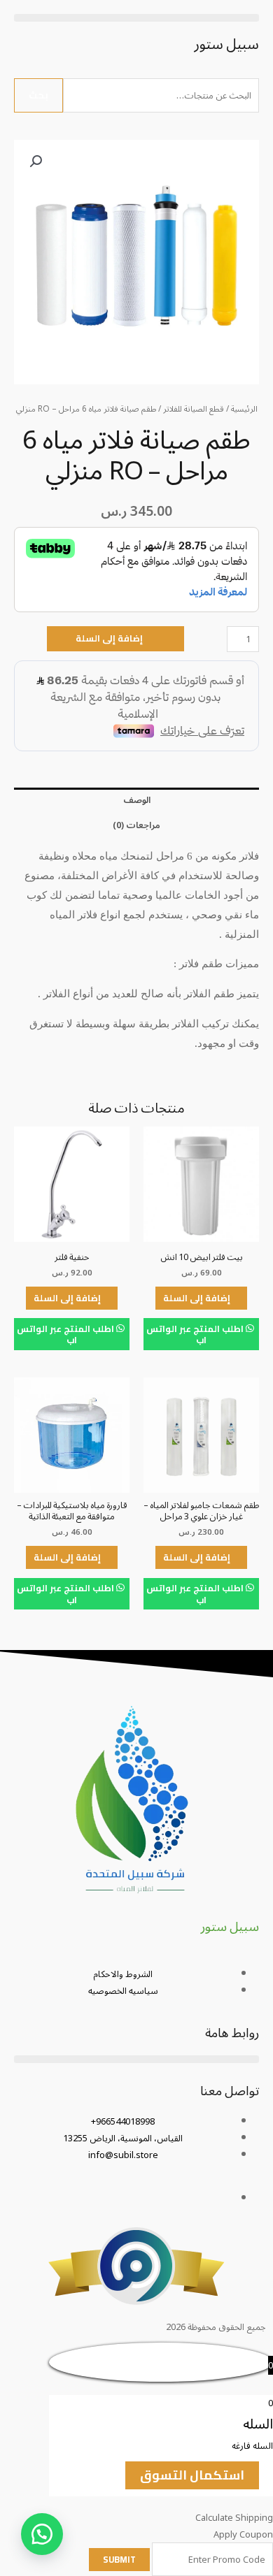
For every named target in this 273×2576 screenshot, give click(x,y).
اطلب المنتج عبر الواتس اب (196, 1334)
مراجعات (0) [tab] (136, 825)
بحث (38, 95)
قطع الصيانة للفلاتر (194, 409)
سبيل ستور (226, 44)
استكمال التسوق (192, 2475)
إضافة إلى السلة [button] (197, 1298)
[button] (136, 18)
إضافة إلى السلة (109, 638)
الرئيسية (244, 409)
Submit (119, 2559)
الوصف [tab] (137, 800)
